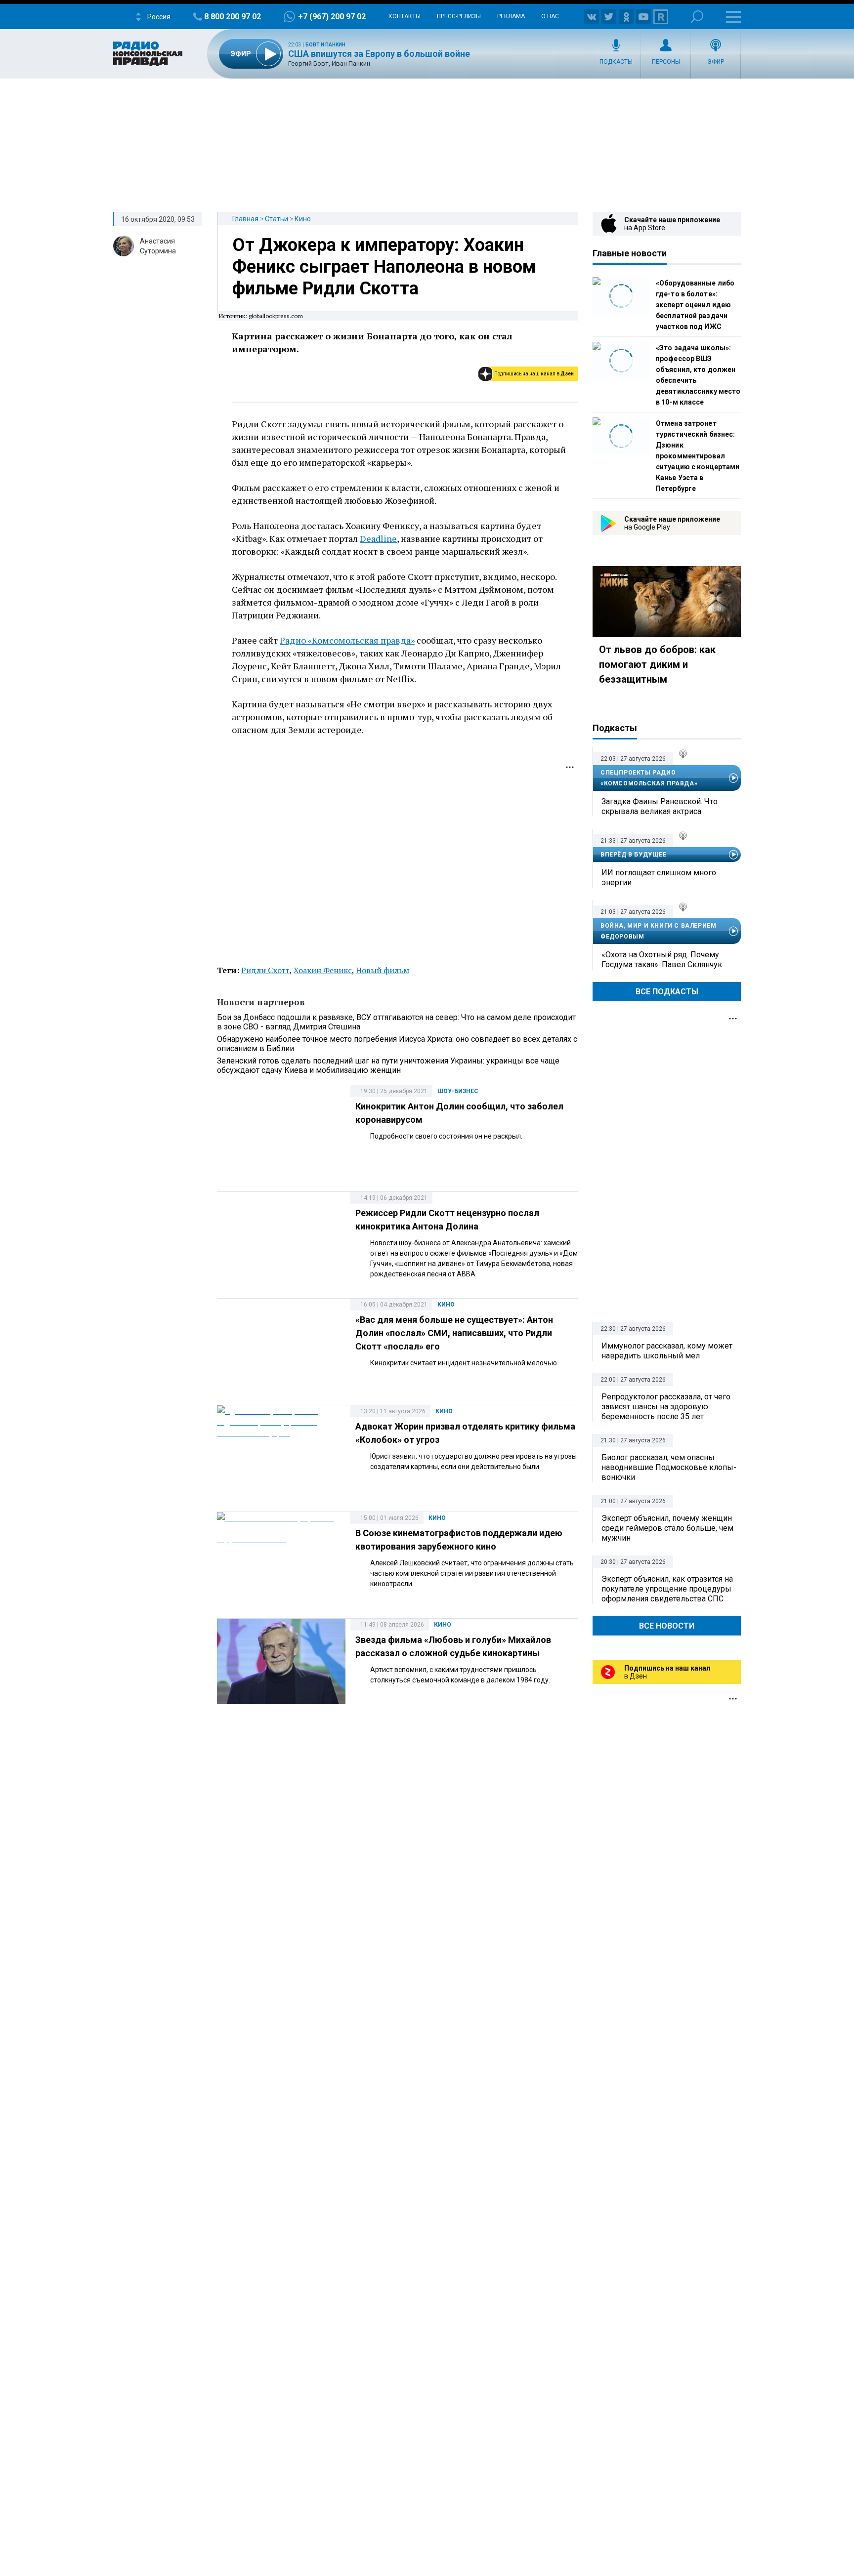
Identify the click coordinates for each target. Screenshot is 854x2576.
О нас (550, 16)
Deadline (378, 538)
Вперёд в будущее (634, 855)
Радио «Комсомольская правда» (347, 640)
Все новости (667, 1626)
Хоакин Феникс (323, 970)
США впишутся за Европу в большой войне (379, 54)
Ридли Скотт (265, 970)
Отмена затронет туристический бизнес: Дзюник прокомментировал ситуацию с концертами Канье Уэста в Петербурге (698, 456)
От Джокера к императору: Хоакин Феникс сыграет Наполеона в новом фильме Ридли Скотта (384, 267)
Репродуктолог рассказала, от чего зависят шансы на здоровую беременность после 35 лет (666, 1407)
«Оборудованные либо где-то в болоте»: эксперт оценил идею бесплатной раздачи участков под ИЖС (695, 305)
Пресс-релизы (459, 16)
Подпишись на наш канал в (534, 374)
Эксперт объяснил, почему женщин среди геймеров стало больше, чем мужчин (667, 1528)
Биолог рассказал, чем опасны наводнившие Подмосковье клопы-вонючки (669, 1467)
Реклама (511, 16)
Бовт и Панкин (325, 45)
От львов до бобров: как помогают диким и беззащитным (657, 664)
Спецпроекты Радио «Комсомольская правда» (649, 778)
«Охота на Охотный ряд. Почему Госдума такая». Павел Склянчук (662, 960)
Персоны (666, 62)
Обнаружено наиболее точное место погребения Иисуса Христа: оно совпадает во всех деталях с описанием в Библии (397, 1044)
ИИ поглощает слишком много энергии (659, 878)
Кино (303, 219)
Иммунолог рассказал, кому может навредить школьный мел (667, 1351)
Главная (245, 219)
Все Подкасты (667, 992)
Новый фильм (383, 970)
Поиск (697, 17)
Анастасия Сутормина (158, 246)
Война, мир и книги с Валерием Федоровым (658, 931)
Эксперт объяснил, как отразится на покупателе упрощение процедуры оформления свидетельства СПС (667, 1589)
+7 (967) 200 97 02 (332, 17)
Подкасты (616, 62)
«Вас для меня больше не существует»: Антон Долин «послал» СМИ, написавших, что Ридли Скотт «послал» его (454, 1333)
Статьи (277, 219)
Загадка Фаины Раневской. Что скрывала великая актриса (660, 806)
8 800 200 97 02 (233, 17)
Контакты (405, 16)
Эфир (716, 62)
